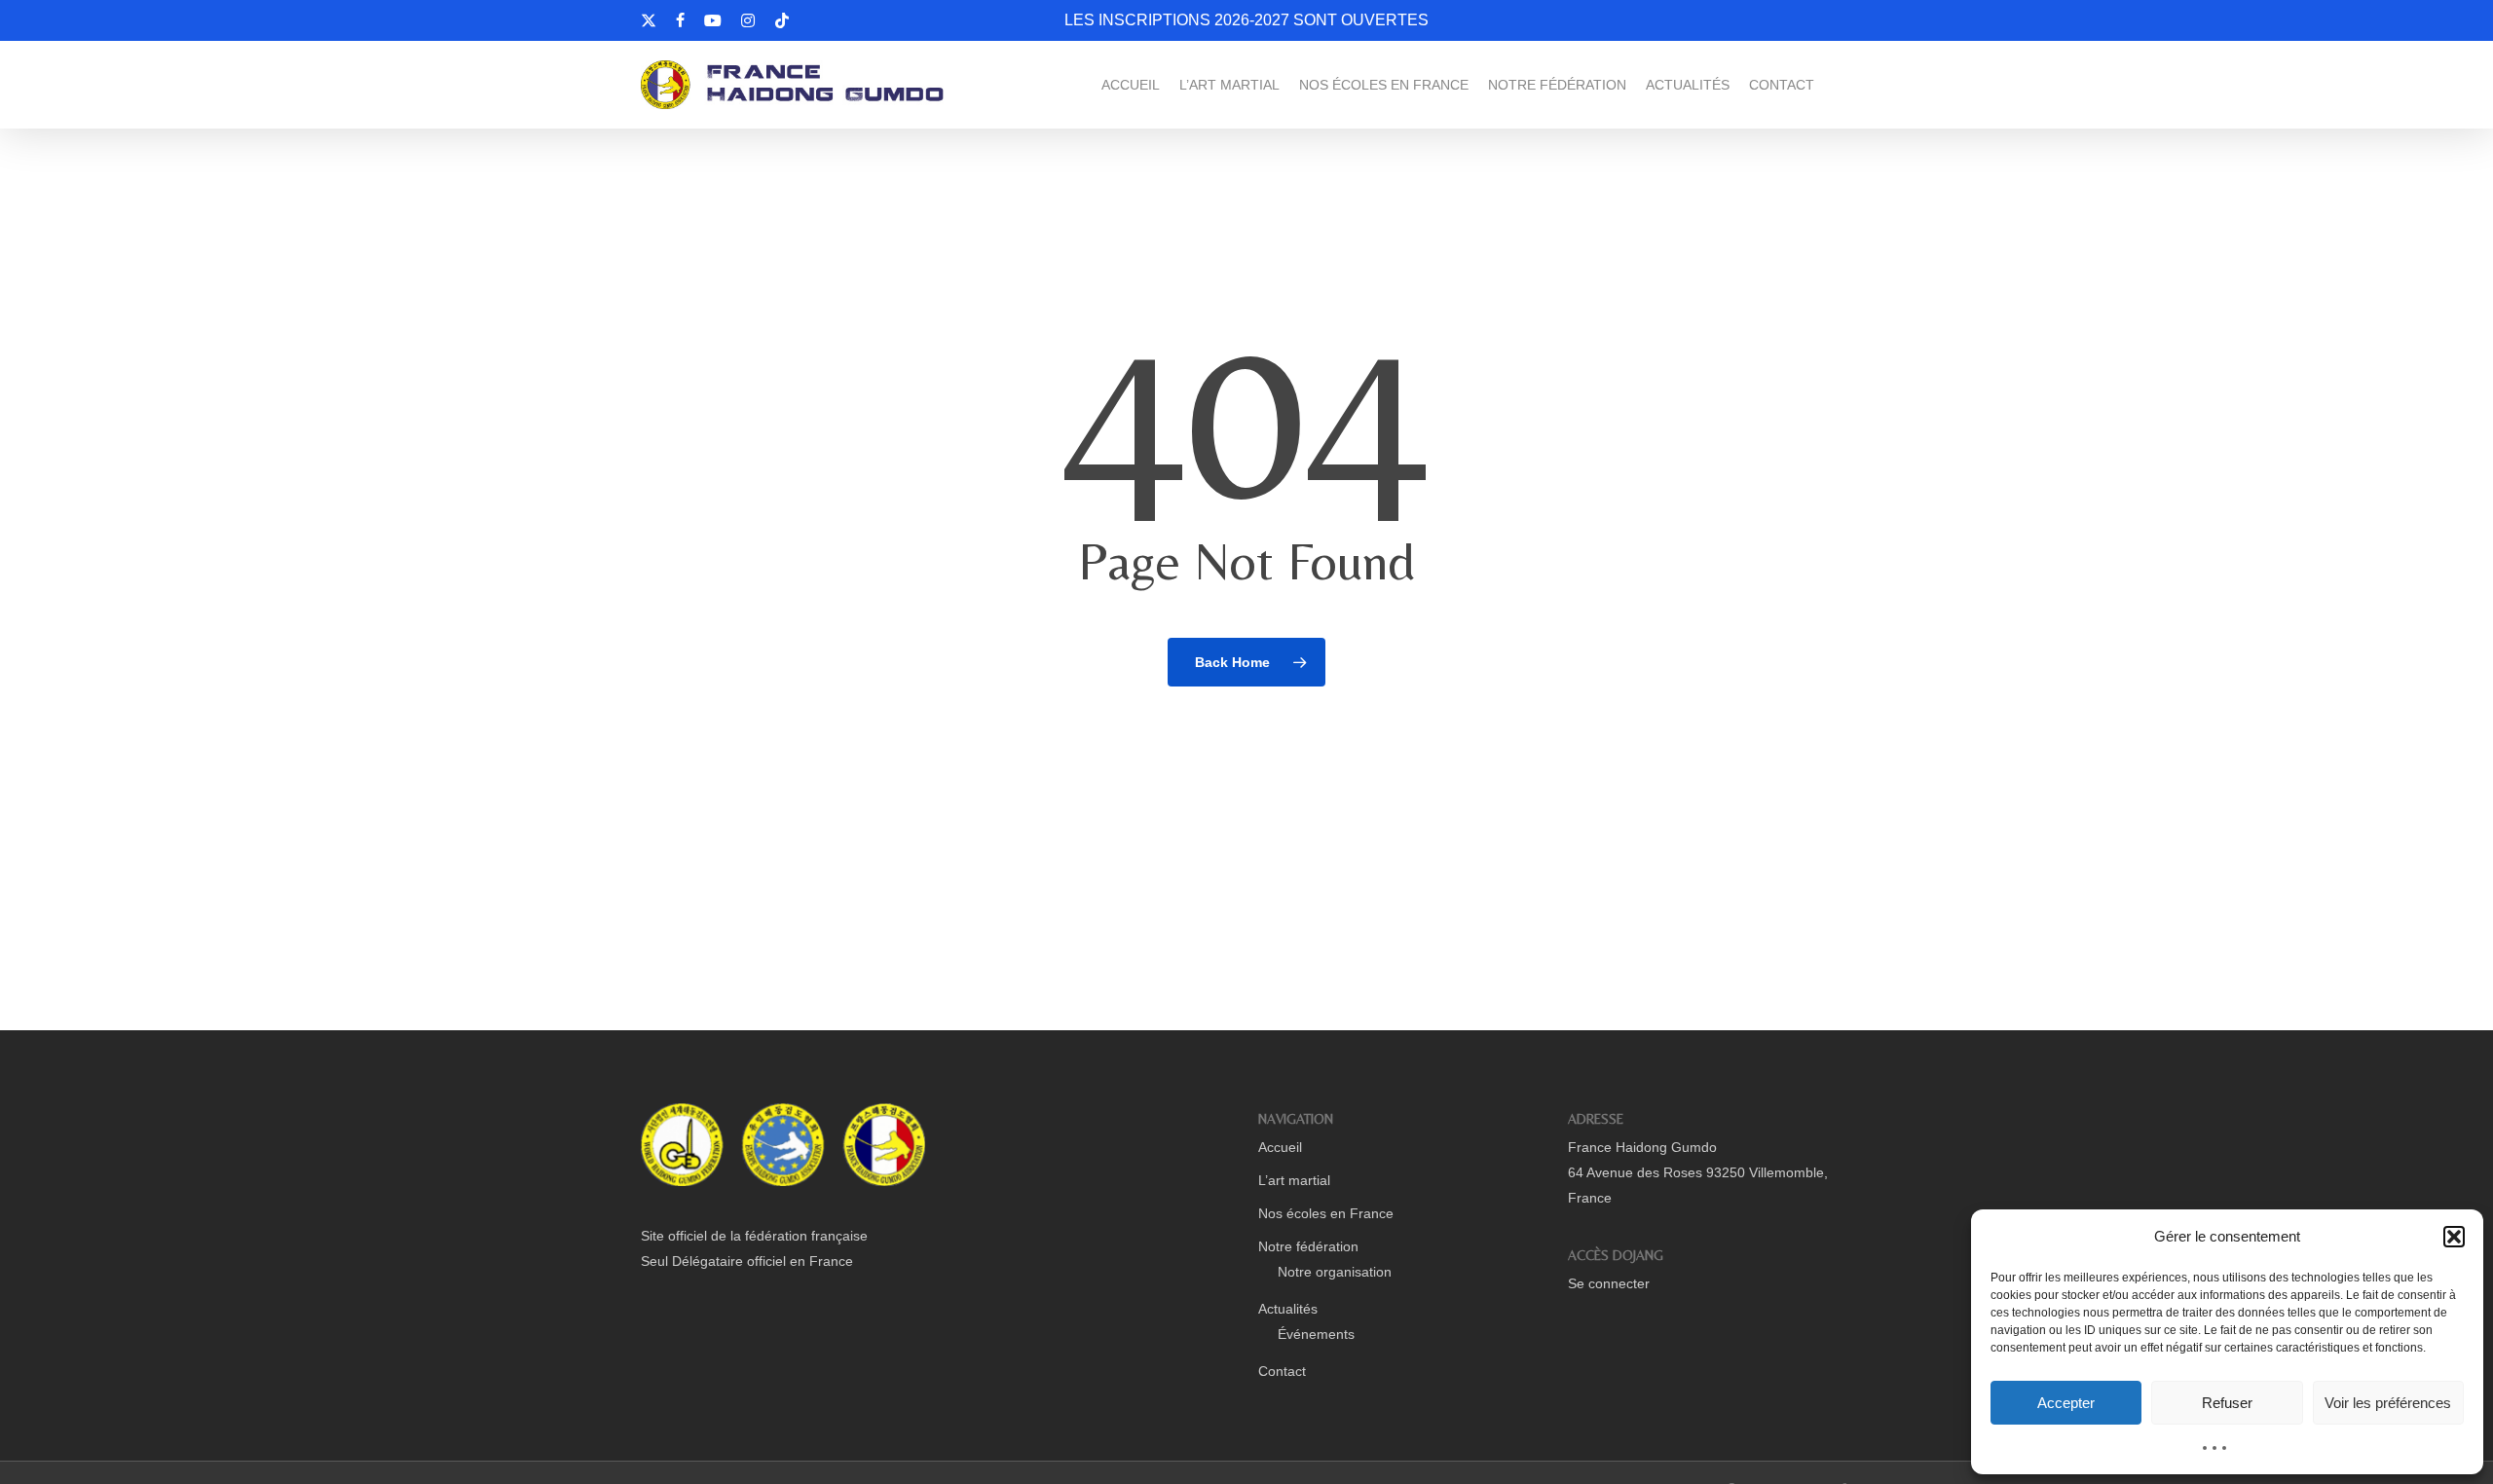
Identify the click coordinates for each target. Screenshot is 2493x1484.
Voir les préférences (2388, 1403)
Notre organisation (1335, 1272)
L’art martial (1294, 1180)
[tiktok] (782, 20)
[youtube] (713, 20)
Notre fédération (1308, 1246)
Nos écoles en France (1326, 1213)
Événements (1316, 1334)
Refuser (2227, 1403)
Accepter (2066, 1403)
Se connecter (1609, 1283)
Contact (1282, 1371)
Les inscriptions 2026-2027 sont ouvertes (1246, 20)
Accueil (1280, 1147)
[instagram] (748, 20)
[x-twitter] (649, 20)
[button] (2454, 1237)
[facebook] (680, 20)
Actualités (1288, 1309)
